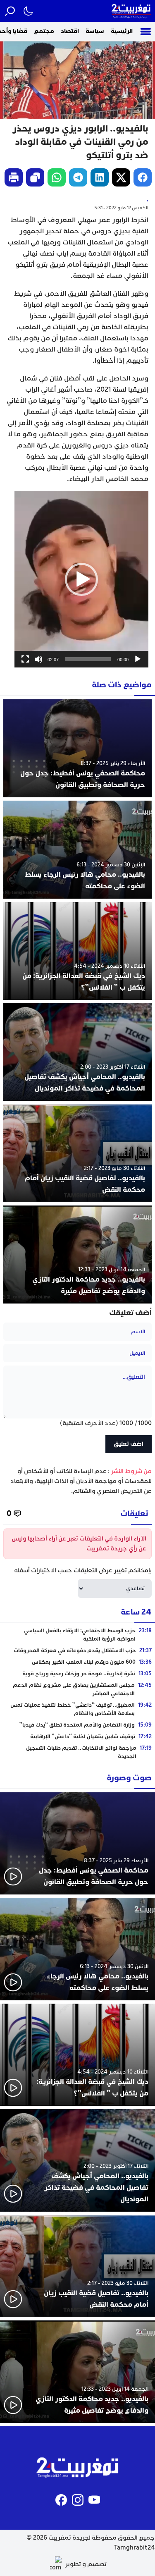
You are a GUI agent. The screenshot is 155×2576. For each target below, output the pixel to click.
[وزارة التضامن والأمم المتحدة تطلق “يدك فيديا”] (77, 1725)
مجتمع (44, 31)
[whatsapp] (57, 177)
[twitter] (121, 177)
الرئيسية (122, 31)
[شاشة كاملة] (25, 659)
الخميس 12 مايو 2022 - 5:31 (121, 208)
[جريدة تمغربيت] (131, 11)
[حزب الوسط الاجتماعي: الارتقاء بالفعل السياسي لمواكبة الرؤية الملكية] (77, 1635)
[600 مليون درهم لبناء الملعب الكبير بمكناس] (77, 1662)
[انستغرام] (78, 2500)
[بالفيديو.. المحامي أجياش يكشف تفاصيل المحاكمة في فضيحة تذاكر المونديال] (77, 1052)
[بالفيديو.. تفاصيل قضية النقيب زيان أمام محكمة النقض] (77, 1153)
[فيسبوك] (61, 2500)
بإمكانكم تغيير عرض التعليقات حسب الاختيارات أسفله (83, 1570)
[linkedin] (100, 177)
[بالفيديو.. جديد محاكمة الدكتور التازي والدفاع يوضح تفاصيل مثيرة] (77, 1255)
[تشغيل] (138, 659)
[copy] (35, 177)
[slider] (88, 659)
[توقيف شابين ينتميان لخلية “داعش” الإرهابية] (77, 1736)
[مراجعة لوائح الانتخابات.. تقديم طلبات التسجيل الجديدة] (77, 1752)
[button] (81, 579)
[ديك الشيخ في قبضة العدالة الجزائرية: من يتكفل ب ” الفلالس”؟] (77, 951)
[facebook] (143, 177)
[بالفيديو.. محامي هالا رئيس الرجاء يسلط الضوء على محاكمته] (77, 850)
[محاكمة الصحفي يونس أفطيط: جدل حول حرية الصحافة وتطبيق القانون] (77, 748)
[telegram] (78, 177)
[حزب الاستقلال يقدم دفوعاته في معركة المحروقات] (77, 1650)
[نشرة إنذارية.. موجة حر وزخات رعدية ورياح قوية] (77, 1674)
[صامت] (38, 659)
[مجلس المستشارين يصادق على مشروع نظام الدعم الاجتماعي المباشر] (77, 1689)
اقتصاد (70, 31)
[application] (81, 579)
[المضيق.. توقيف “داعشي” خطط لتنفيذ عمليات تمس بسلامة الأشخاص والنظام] (77, 1709)
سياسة (95, 31)
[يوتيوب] (94, 2500)
